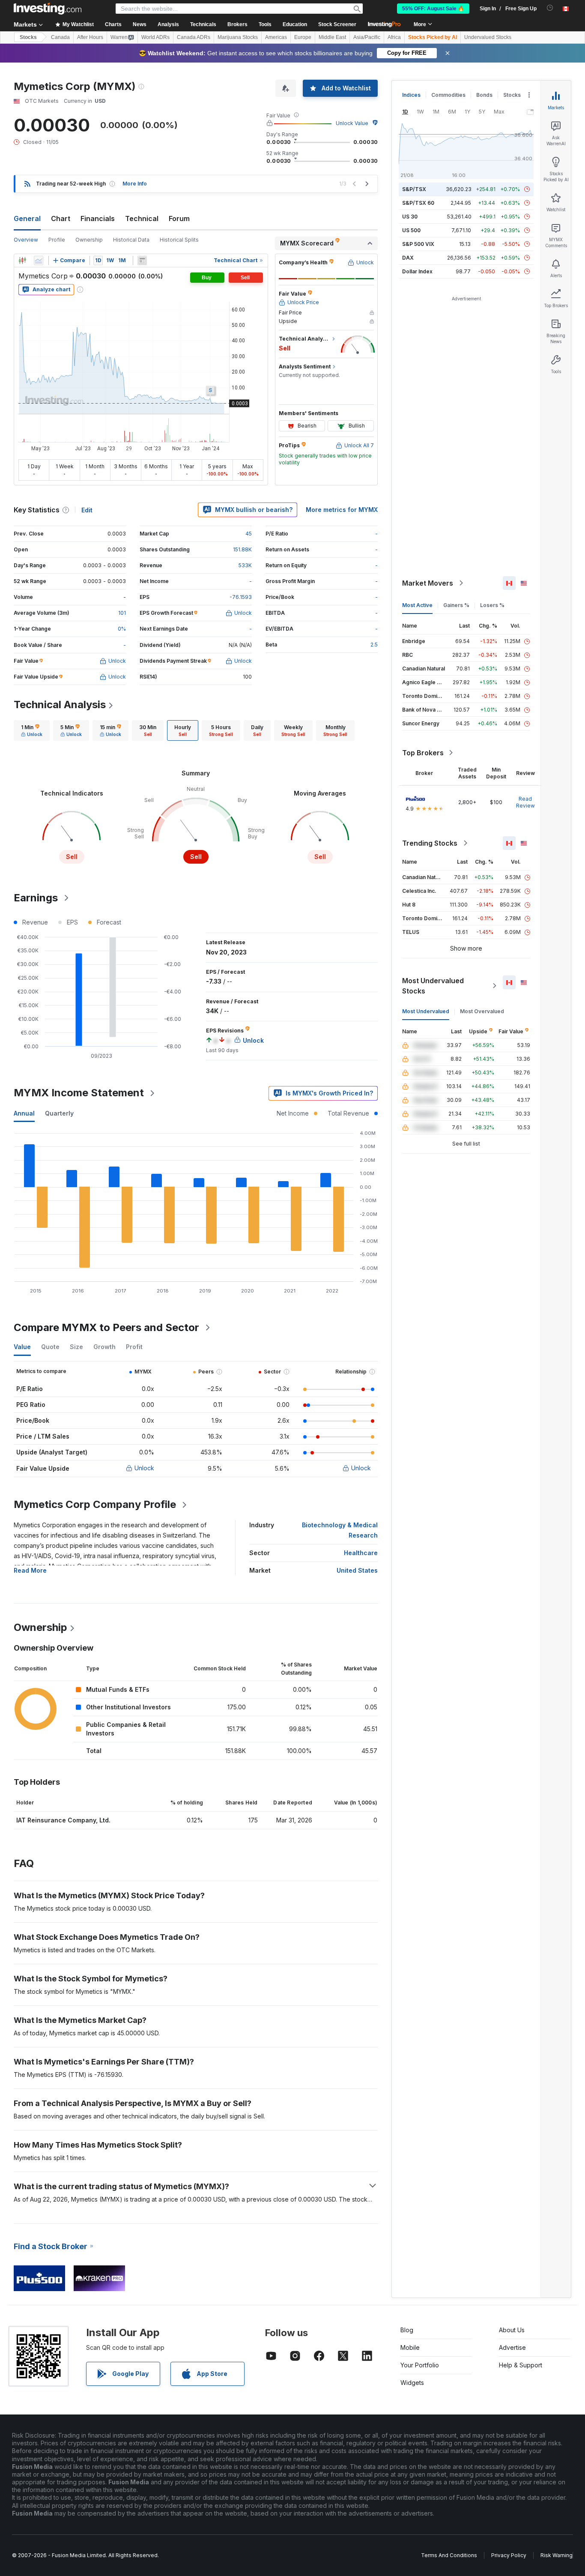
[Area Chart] (39, 260)
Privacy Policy (509, 2555)
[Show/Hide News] (142, 260)
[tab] (32, 730)
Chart (61, 218)
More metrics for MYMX (342, 510)
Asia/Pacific (367, 37)
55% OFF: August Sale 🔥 (433, 9)
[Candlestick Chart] (22, 260)
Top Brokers (423, 753)
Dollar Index (417, 271)
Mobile (410, 2347)
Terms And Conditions (449, 2555)
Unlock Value (352, 123)
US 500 (411, 230)
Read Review (525, 802)
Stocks (28, 37)
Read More (30, 1570)
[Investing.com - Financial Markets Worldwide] (48, 9)
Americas (276, 37)
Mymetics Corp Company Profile (95, 1504)
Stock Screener (337, 24)
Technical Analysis (60, 705)
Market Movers (428, 583)
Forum (179, 218)
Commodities (448, 95)
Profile (57, 240)
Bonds (484, 95)
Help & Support (521, 2365)
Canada (60, 37)
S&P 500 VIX (418, 244)
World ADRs (155, 37)
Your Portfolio (420, 2365)
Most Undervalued (426, 1011)
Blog (407, 2330)
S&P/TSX (414, 189)
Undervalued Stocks (488, 37)
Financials (98, 218)
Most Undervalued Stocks (433, 986)
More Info (135, 184)
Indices (411, 95)
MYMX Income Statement (79, 1093)
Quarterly (59, 1113)
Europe (303, 37)
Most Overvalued (482, 1011)
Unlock (144, 1468)
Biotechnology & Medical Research (340, 1530)
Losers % (492, 605)
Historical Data (131, 240)
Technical (142, 218)
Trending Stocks (430, 843)
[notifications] (550, 8)
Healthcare (361, 1553)
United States (357, 1570)
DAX (408, 258)
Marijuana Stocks (238, 37)
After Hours (90, 37)
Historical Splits (179, 240)
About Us (512, 2330)
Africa (394, 37)
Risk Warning (557, 2555)
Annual (24, 1113)
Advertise (512, 2347)
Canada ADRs (194, 37)
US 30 (410, 217)
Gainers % (456, 605)
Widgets (412, 2383)
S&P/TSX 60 (418, 203)
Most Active (417, 605)
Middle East (332, 37)
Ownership (89, 240)
